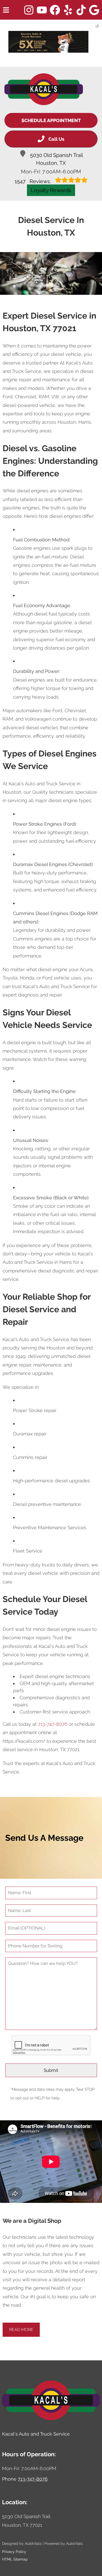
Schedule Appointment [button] (51, 120)
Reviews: (33, 181)
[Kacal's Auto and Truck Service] (44, 89)
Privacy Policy (14, 2552)
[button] (29, 10)
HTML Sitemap (15, 2559)
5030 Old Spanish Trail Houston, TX (56, 159)
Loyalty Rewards (51, 190)
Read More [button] (21, 2330)
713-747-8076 (53, 1724)
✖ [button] (96, 25)
